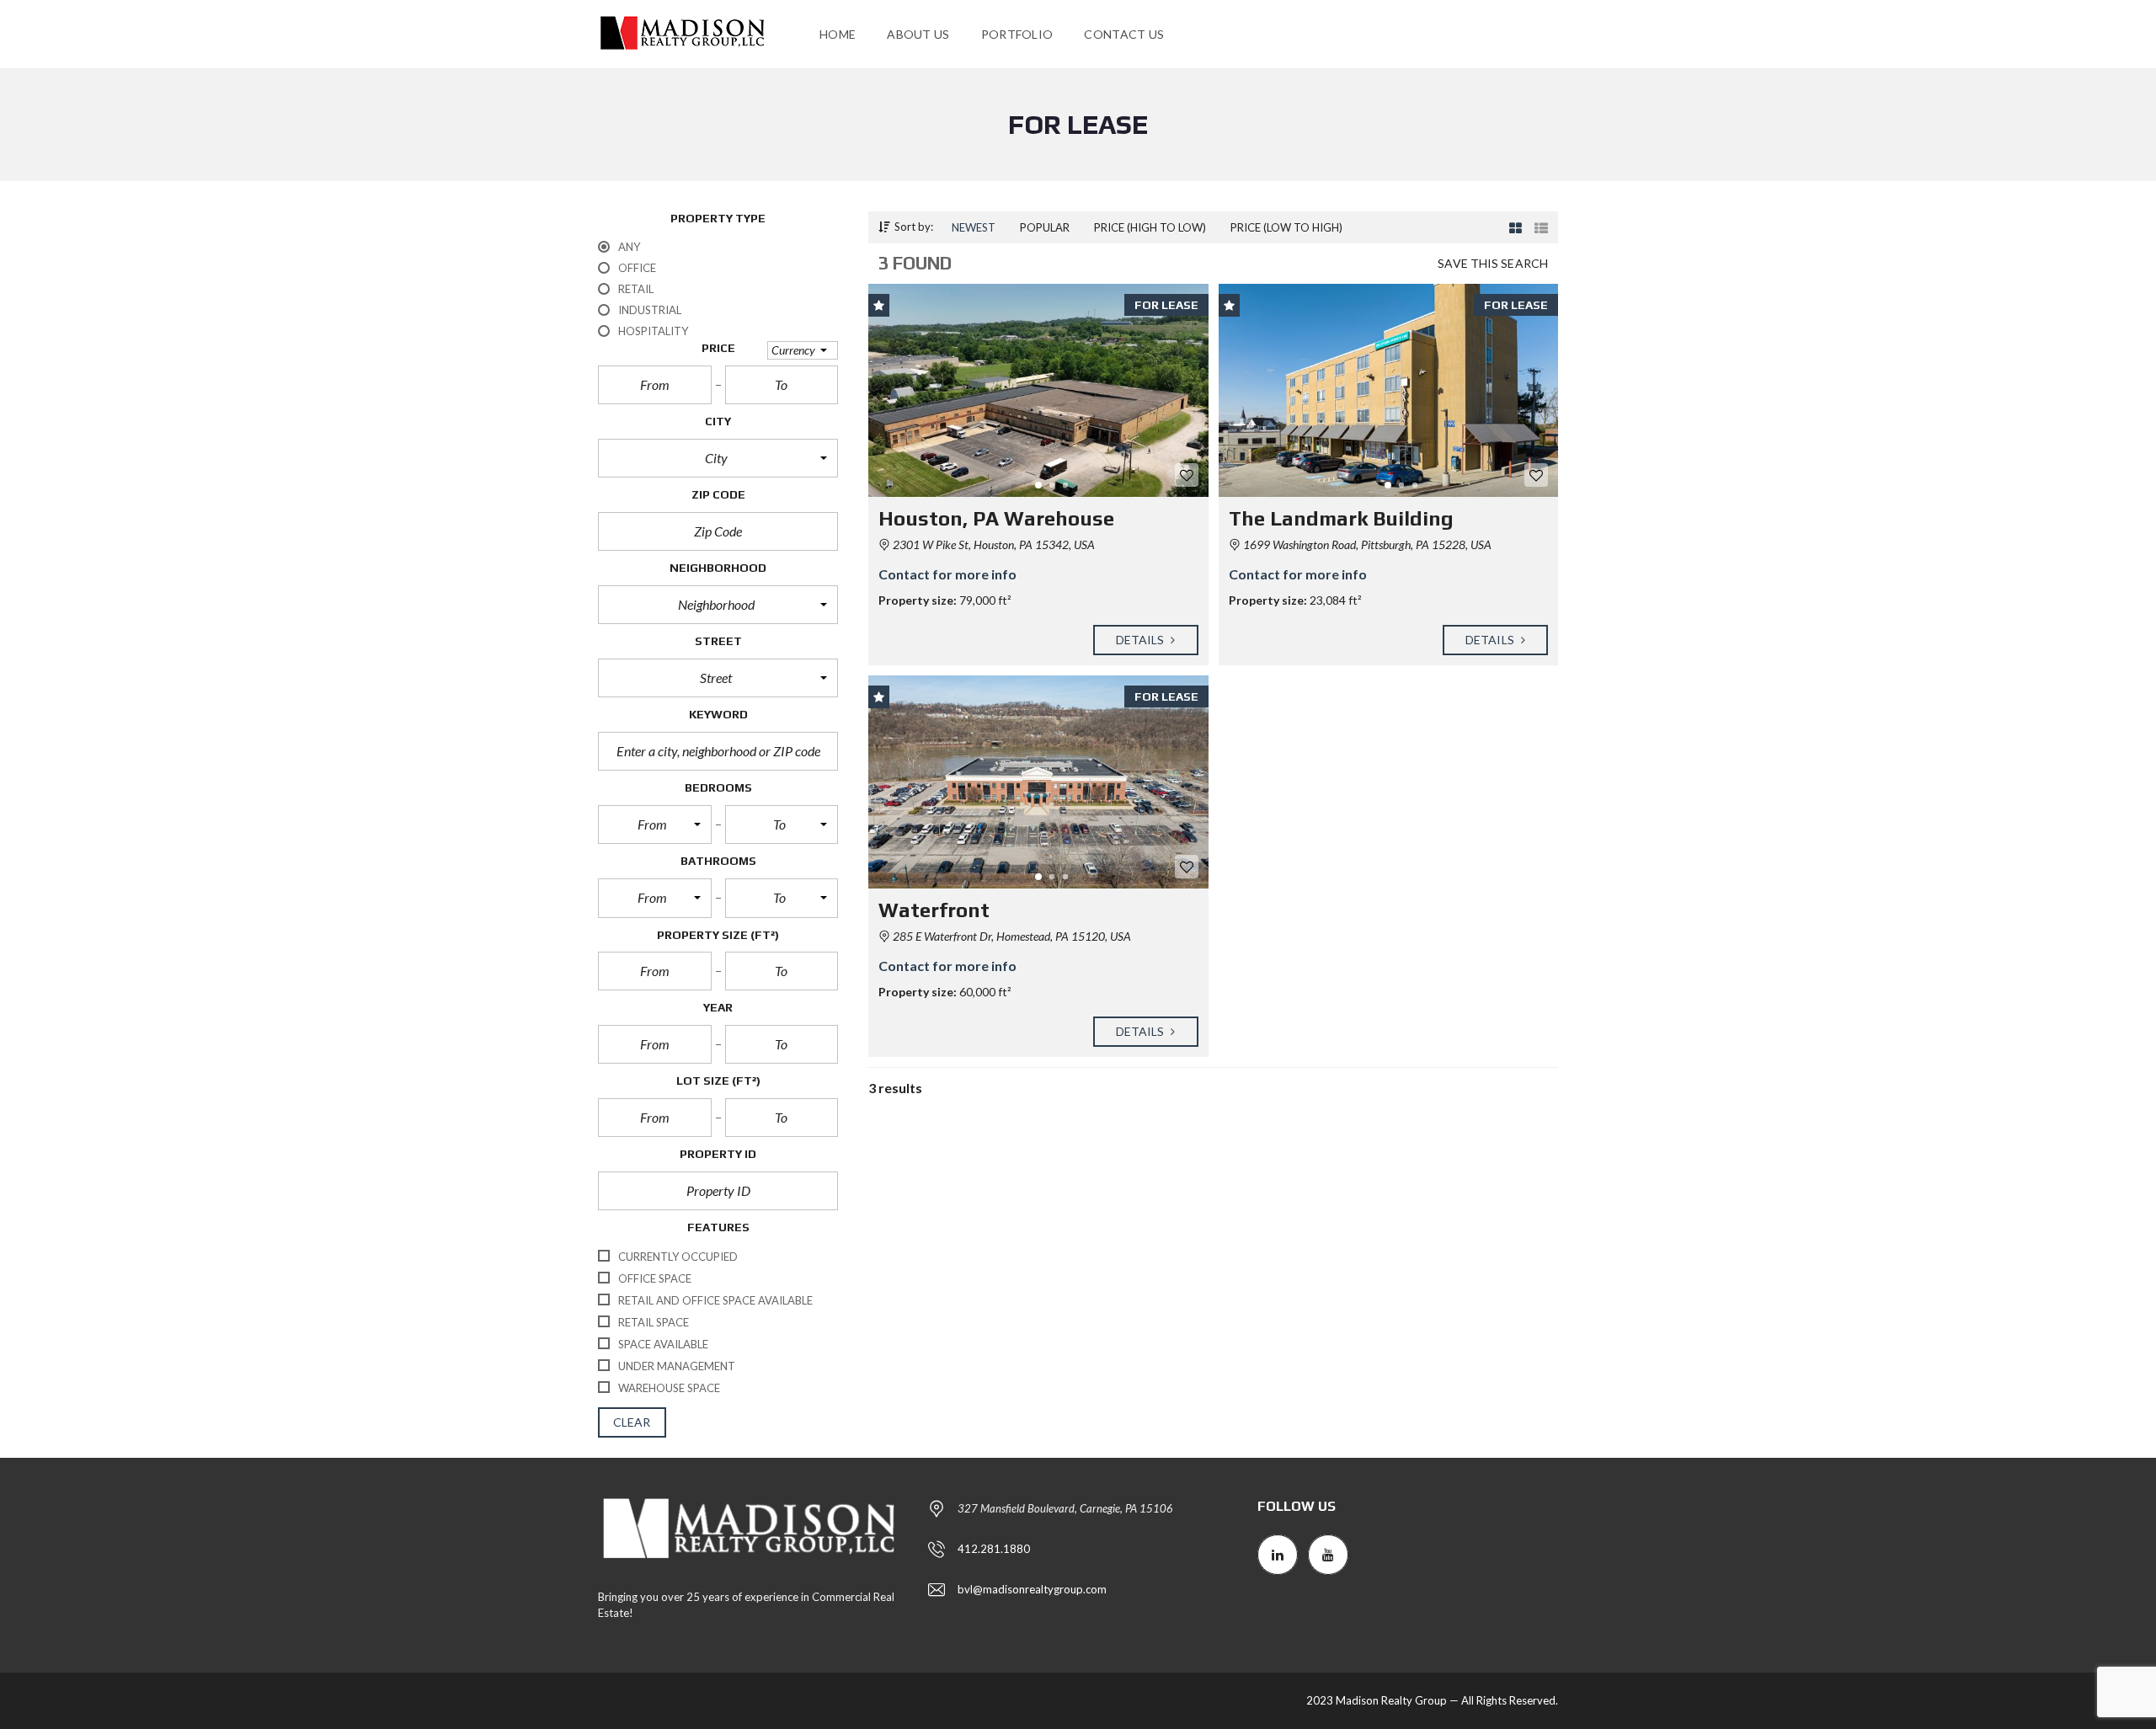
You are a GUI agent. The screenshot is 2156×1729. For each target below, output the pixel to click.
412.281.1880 (994, 1549)
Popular (1045, 227)
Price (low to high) (1286, 227)
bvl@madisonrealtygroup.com (1032, 1589)
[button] (803, 350)
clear (632, 1422)
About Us (918, 34)
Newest (974, 227)
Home (838, 34)
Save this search (1493, 263)
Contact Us (1124, 34)
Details (1142, 640)
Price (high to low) (1150, 227)
